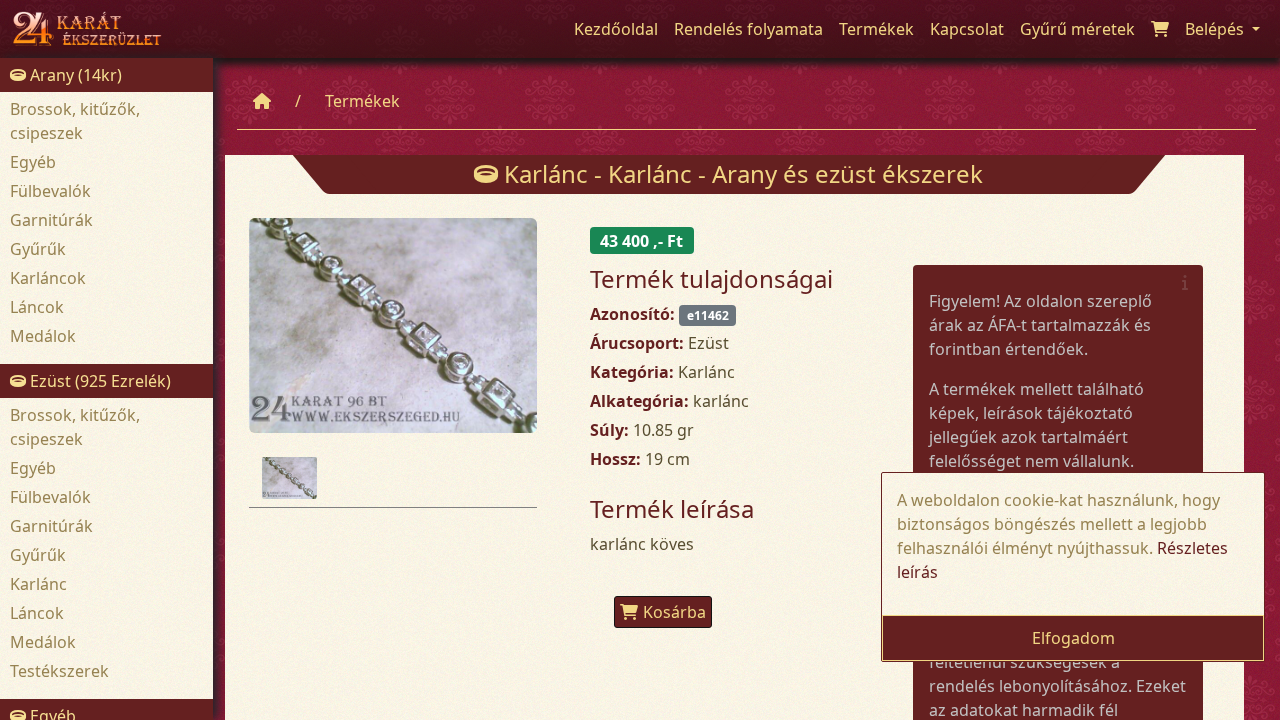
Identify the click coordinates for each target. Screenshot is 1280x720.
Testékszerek (59, 671)
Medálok (43, 336)
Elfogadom (1073, 638)
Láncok (37, 307)
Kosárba (674, 612)
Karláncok (48, 278)
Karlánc (38, 584)
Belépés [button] (1216, 29)
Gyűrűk (38, 249)
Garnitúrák (51, 220)
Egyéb (33, 162)
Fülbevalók (50, 191)
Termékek (362, 101)
